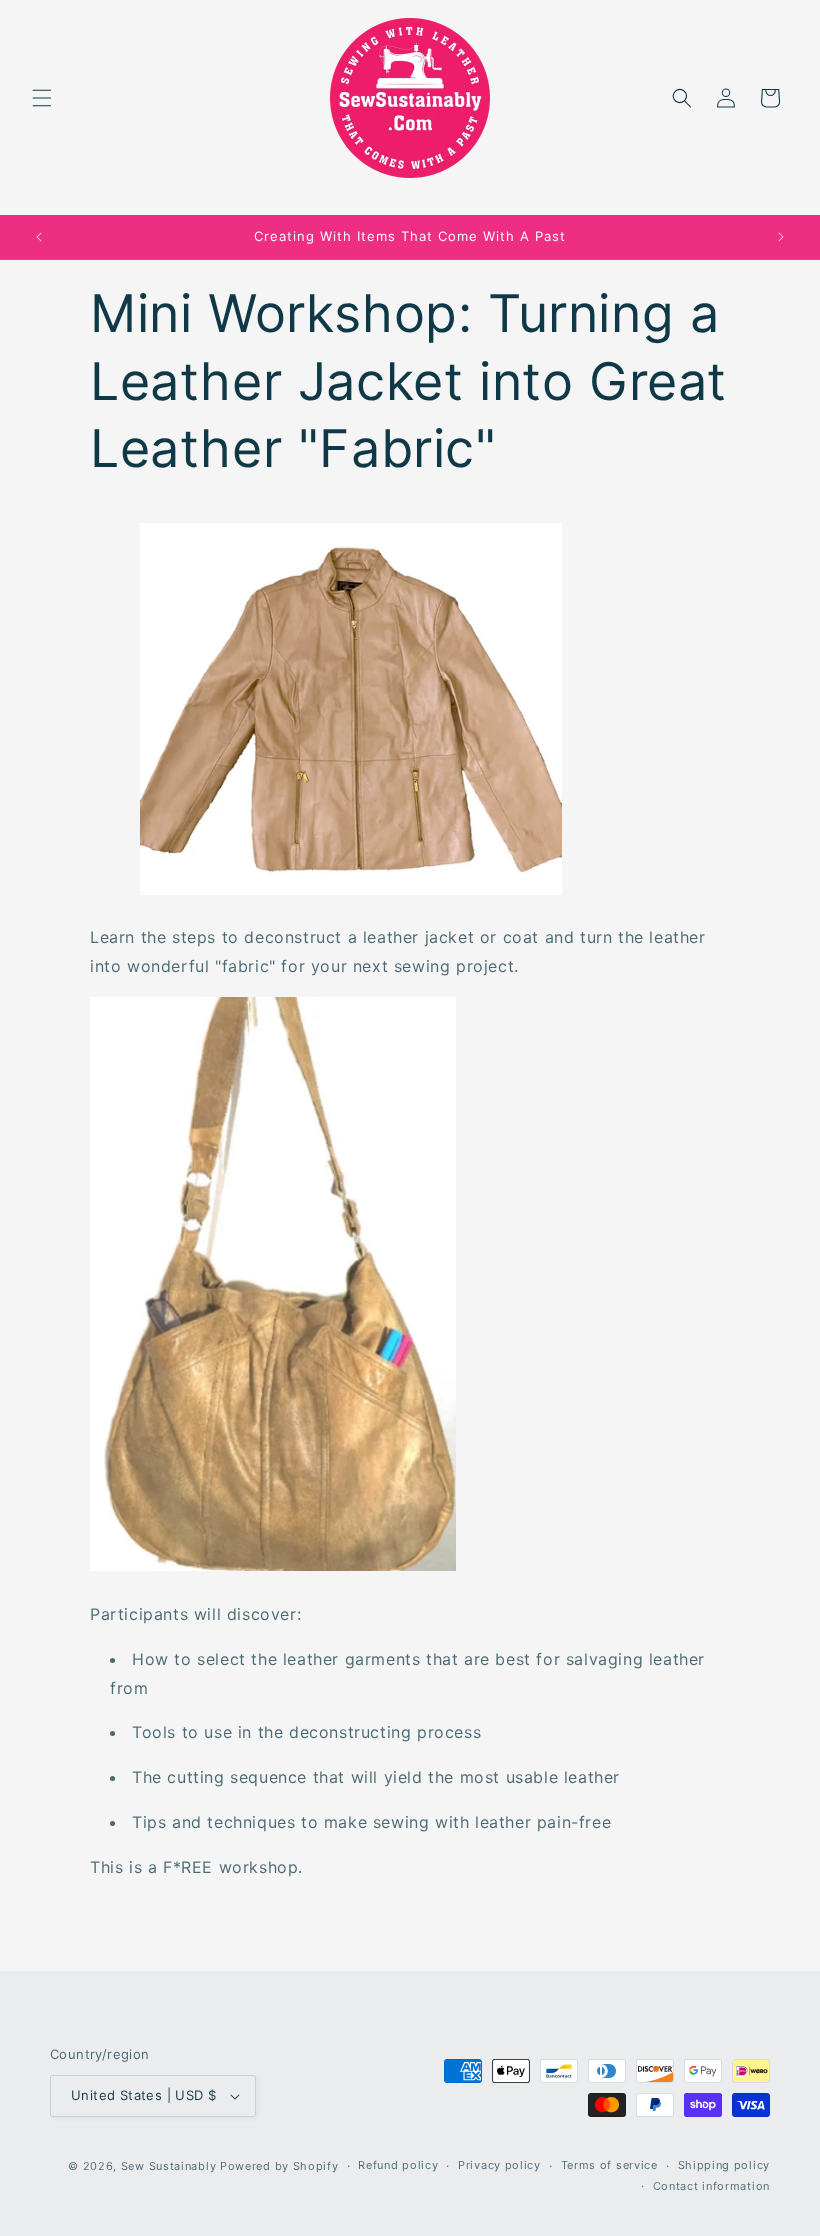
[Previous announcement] (39, 237)
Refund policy (398, 2165)
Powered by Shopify (279, 2166)
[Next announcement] (781, 237)
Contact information (711, 2186)
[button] (42, 98)
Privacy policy (499, 2165)
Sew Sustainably (169, 2166)
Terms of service (609, 2165)
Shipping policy (724, 2165)
